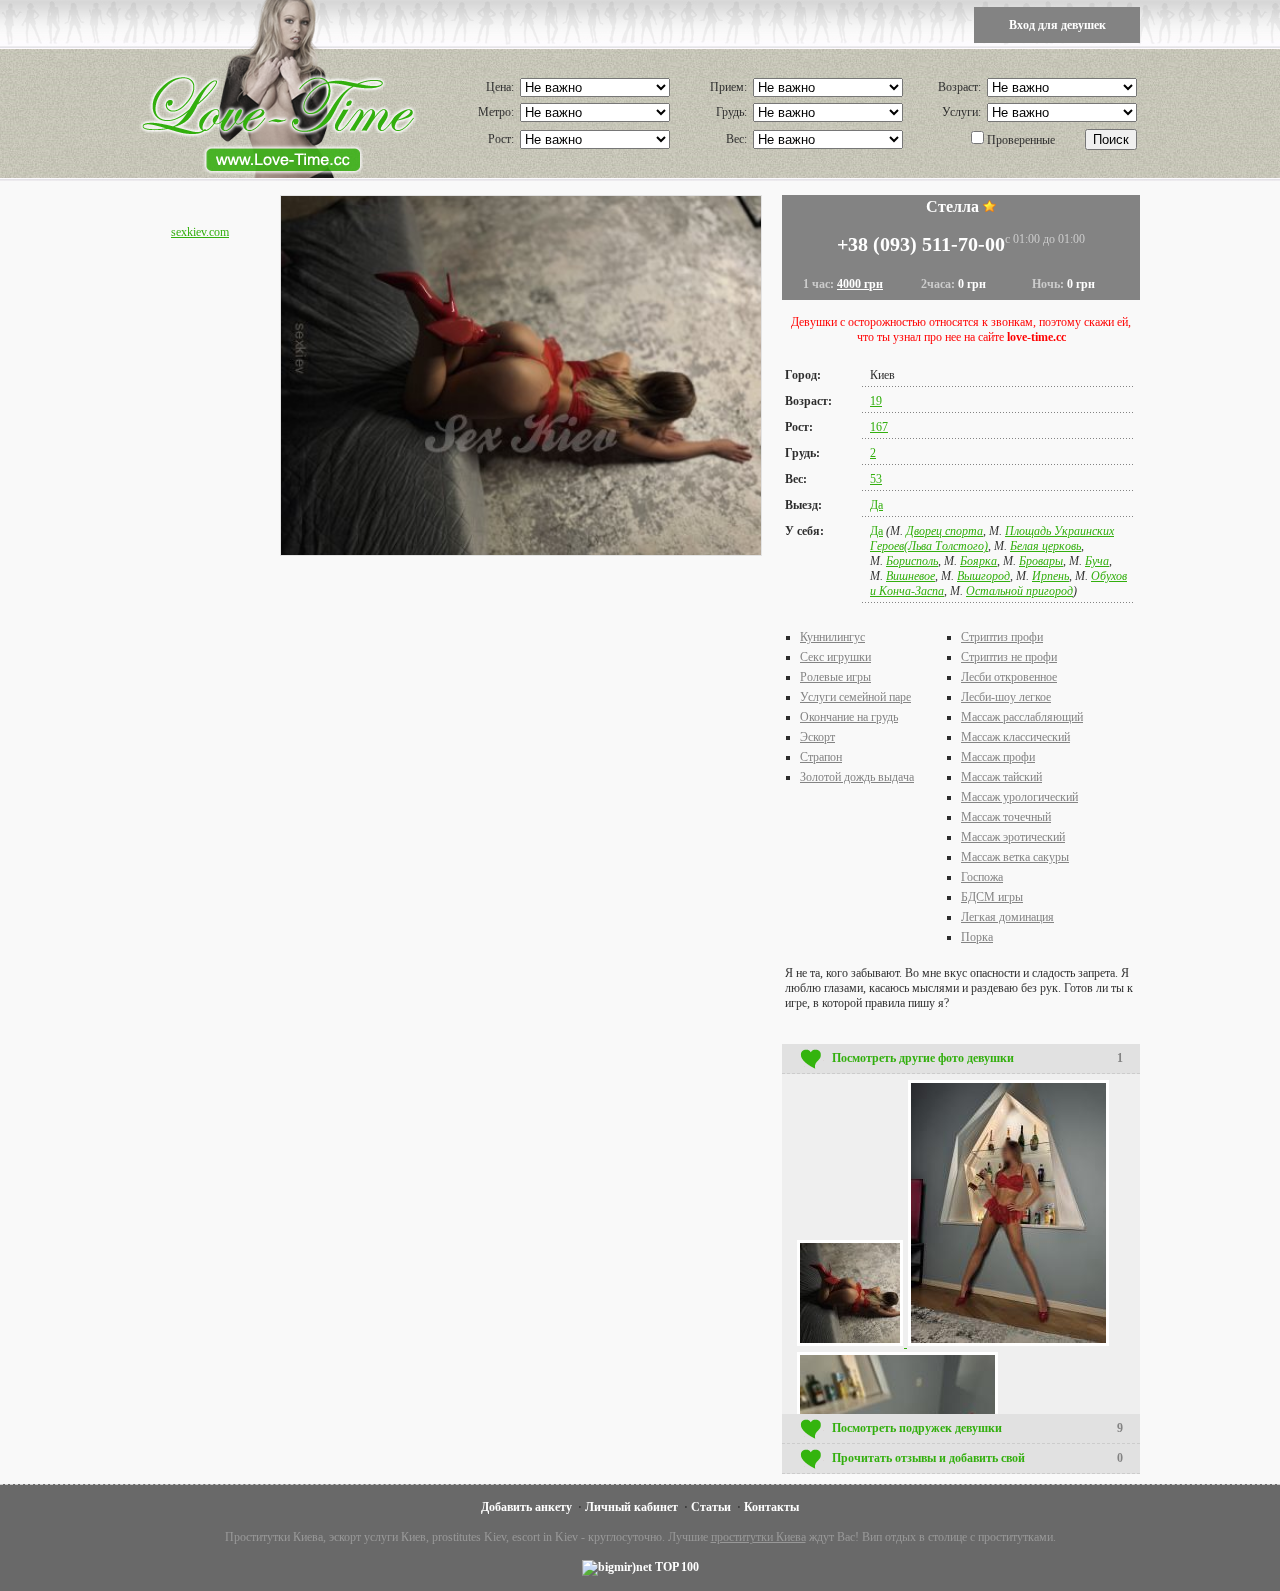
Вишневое (910, 576)
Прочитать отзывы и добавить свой (977, 1458)
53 (876, 479)
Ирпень (1050, 576)
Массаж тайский (1001, 777)
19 (876, 401)
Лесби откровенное (1009, 677)
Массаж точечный (1006, 817)
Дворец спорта (944, 531)
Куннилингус (832, 637)
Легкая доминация (1007, 917)
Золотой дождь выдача (857, 777)
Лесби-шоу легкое (1006, 697)
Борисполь (912, 561)
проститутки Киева (758, 1537)
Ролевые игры (835, 677)
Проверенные (1021, 140)
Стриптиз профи (1002, 637)
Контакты (771, 1507)
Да (876, 505)
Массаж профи (998, 757)
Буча (1097, 561)
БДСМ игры (992, 897)
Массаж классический (1015, 737)
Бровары (1041, 561)
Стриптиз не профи (1009, 657)
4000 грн (860, 284)
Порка (977, 937)
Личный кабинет (631, 1507)
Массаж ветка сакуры (1015, 857)
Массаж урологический (1019, 797)
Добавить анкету (526, 1507)
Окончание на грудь (849, 717)
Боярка (978, 561)
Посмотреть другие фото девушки (977, 1058)
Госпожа (982, 877)
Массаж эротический (1013, 837)
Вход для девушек (1057, 25)
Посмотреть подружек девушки (977, 1428)
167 (879, 427)
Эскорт (817, 737)
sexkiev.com (200, 232)
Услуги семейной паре (855, 697)
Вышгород (983, 576)
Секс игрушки (835, 657)
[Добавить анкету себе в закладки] (989, 206)
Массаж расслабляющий (1022, 717)
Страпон (821, 757)
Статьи (711, 1507)
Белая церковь (1045, 546)
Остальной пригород (1019, 591)
